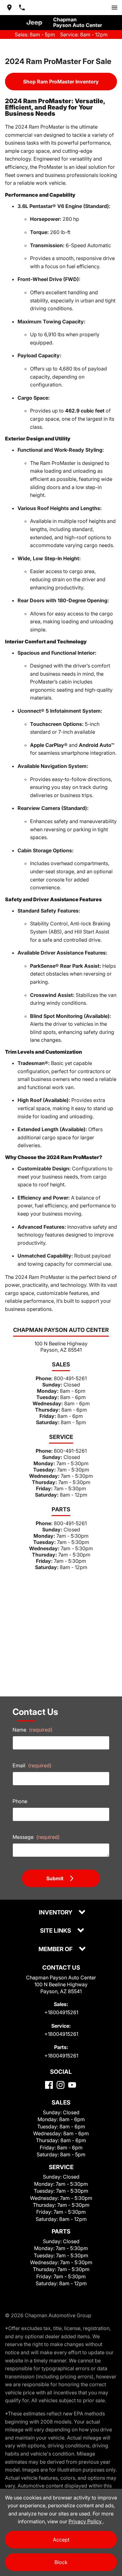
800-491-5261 (70, 1378)
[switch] (114, 8)
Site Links (56, 1931)
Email (32, 1765)
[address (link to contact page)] (9, 8)
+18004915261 (61, 2012)
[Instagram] (61, 2085)
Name (33, 1730)
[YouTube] (72, 2085)
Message (36, 1837)
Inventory (56, 1913)
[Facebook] (49, 2085)
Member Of (56, 1949)
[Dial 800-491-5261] (22, 8)
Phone (20, 1801)
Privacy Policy (86, 2521)
